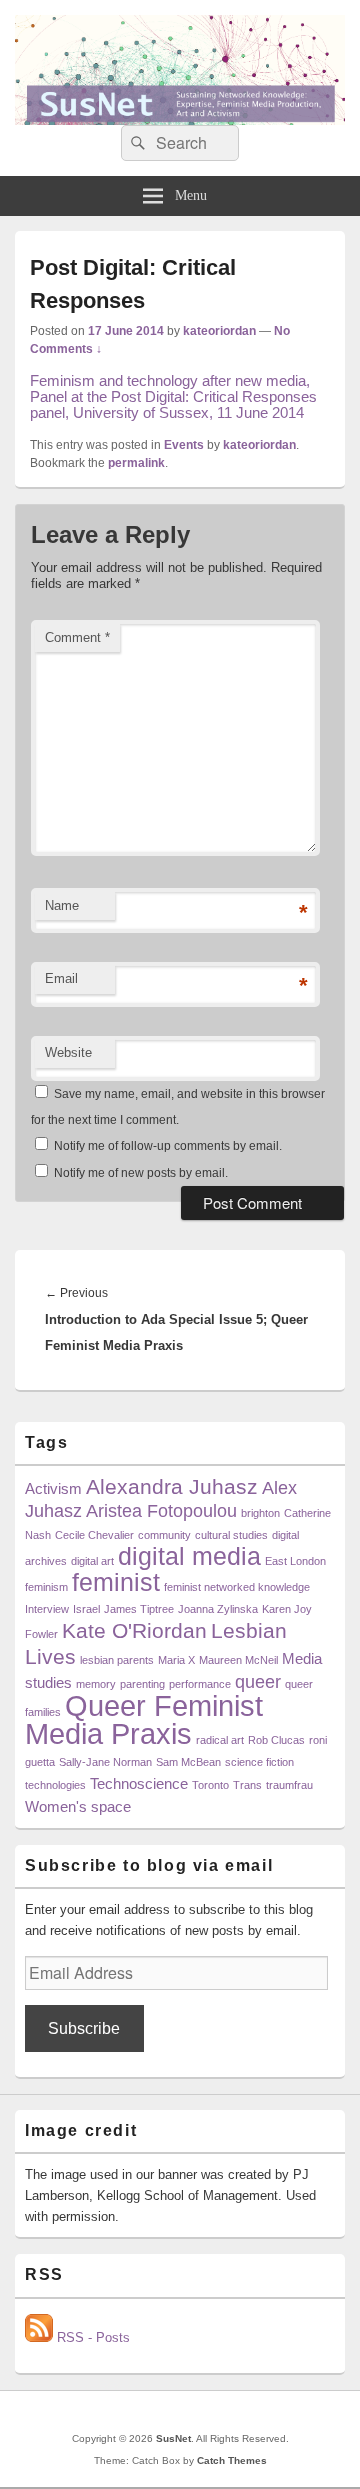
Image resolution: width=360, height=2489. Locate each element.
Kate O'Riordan (134, 1630)
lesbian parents (117, 1660)
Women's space (78, 1806)
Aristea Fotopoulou (161, 1510)
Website (68, 1052)
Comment (77, 637)
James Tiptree (139, 1609)
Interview (47, 1609)
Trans (247, 1785)
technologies (55, 1785)
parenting (142, 1684)
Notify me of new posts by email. (141, 1173)
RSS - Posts (91, 2337)
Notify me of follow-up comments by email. (168, 1146)
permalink (136, 463)
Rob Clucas (276, 1740)
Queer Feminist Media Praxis (144, 1719)
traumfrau (289, 1785)
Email (61, 978)
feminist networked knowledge (237, 1587)
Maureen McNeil (238, 1660)
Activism (53, 1488)
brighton (260, 1513)
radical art (220, 1740)
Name (62, 905)
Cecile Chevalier (94, 1535)
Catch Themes (232, 2460)
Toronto (210, 1785)
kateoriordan (219, 331)
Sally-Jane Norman (105, 1762)
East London (295, 1561)
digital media (189, 1556)
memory (96, 1684)
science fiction (259, 1762)
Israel (86, 1609)
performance (200, 1684)
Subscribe (84, 2028)
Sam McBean (188, 1762)
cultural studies (231, 1535)
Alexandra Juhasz (172, 1486)
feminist (116, 1582)
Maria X (176, 1660)
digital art (92, 1561)
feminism (46, 1587)
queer (258, 1681)
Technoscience (139, 1783)
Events (184, 445)
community (164, 1535)
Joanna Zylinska (218, 1609)
